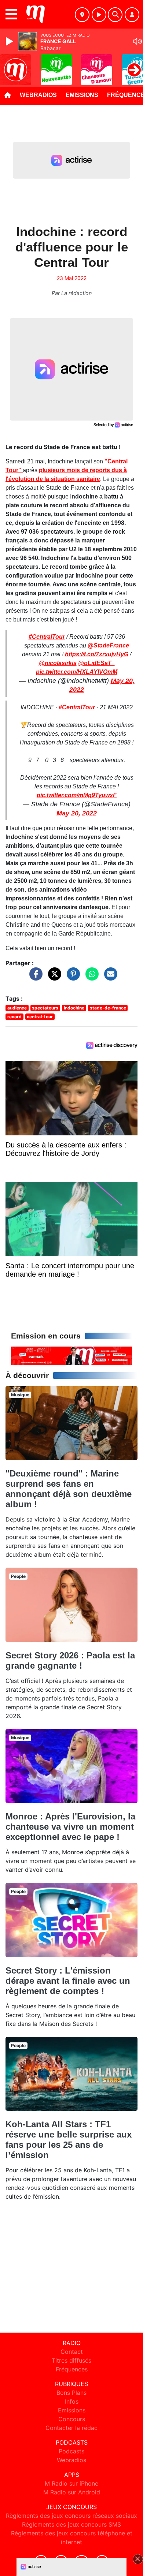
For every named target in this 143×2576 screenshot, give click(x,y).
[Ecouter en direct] (99, 15)
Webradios (38, 95)
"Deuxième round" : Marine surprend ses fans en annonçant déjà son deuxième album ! (69, 1489)
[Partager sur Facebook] (34, 978)
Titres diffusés (71, 2360)
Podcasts (71, 2451)
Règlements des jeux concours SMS (71, 2524)
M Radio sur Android (72, 2492)
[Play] (10, 41)
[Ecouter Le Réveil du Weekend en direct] (71, 1355)
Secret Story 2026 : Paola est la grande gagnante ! (70, 1660)
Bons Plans (71, 2393)
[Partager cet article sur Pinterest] (71, 978)
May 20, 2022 (77, 813)
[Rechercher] (115, 15)
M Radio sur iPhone (71, 2483)
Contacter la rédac (71, 2428)
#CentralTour (47, 637)
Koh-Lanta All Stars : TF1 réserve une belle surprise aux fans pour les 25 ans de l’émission (69, 2140)
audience (17, 1008)
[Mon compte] (132, 15)
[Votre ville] (82, 15)
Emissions (82, 95)
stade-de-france (108, 1008)
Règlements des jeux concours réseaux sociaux (71, 2516)
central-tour (40, 1017)
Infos (72, 2401)
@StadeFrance (108, 645)
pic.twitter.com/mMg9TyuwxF (77, 795)
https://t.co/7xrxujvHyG (97, 654)
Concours (72, 2419)
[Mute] (137, 41)
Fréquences (72, 2369)
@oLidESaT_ (96, 663)
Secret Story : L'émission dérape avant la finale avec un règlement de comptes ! (68, 1981)
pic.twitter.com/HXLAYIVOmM (77, 672)
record (14, 1017)
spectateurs (45, 1008)
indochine (74, 1008)
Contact (72, 2352)
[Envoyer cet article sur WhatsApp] (90, 978)
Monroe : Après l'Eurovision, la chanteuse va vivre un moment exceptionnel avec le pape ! (70, 1827)
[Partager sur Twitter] (53, 978)
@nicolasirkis (58, 663)
